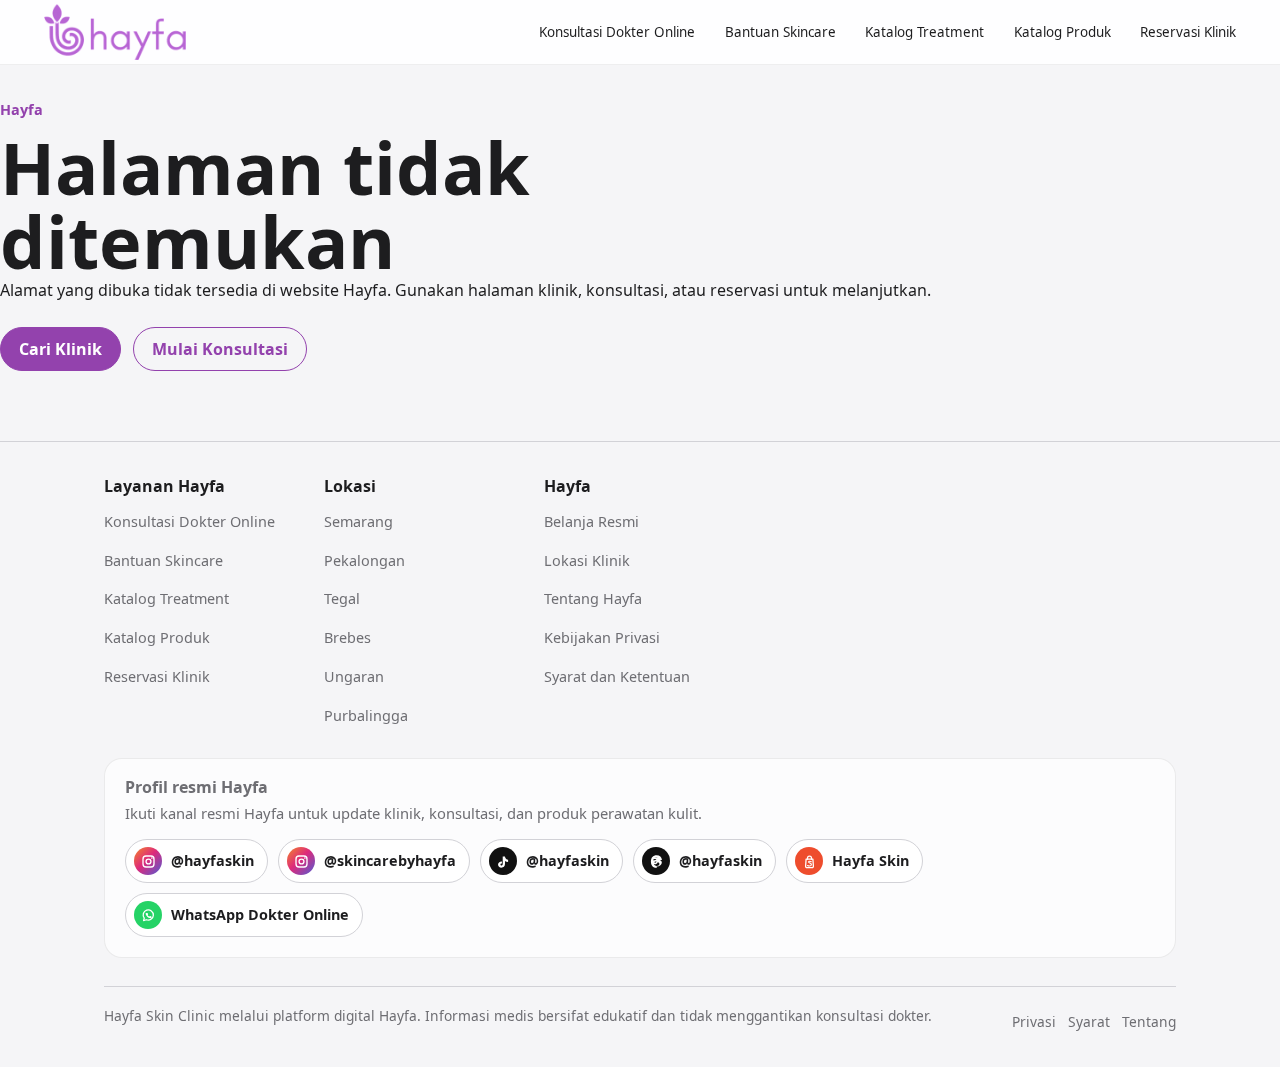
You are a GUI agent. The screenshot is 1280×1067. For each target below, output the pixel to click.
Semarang (358, 521)
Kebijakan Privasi (602, 637)
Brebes (347, 637)
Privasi (1034, 1021)
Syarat (1089, 1021)
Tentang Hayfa (593, 598)
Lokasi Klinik (587, 560)
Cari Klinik (60, 349)
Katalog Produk (1062, 32)
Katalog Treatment (924, 32)
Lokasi (350, 486)
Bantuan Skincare (780, 32)
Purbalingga (366, 715)
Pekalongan (364, 560)
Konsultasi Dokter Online (617, 32)
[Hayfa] (115, 32)
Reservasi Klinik (1188, 32)
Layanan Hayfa (164, 486)
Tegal (342, 598)
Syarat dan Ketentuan (617, 676)
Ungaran (354, 676)
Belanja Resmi (591, 521)
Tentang (1149, 1021)
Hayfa (567, 486)
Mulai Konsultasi (220, 349)
